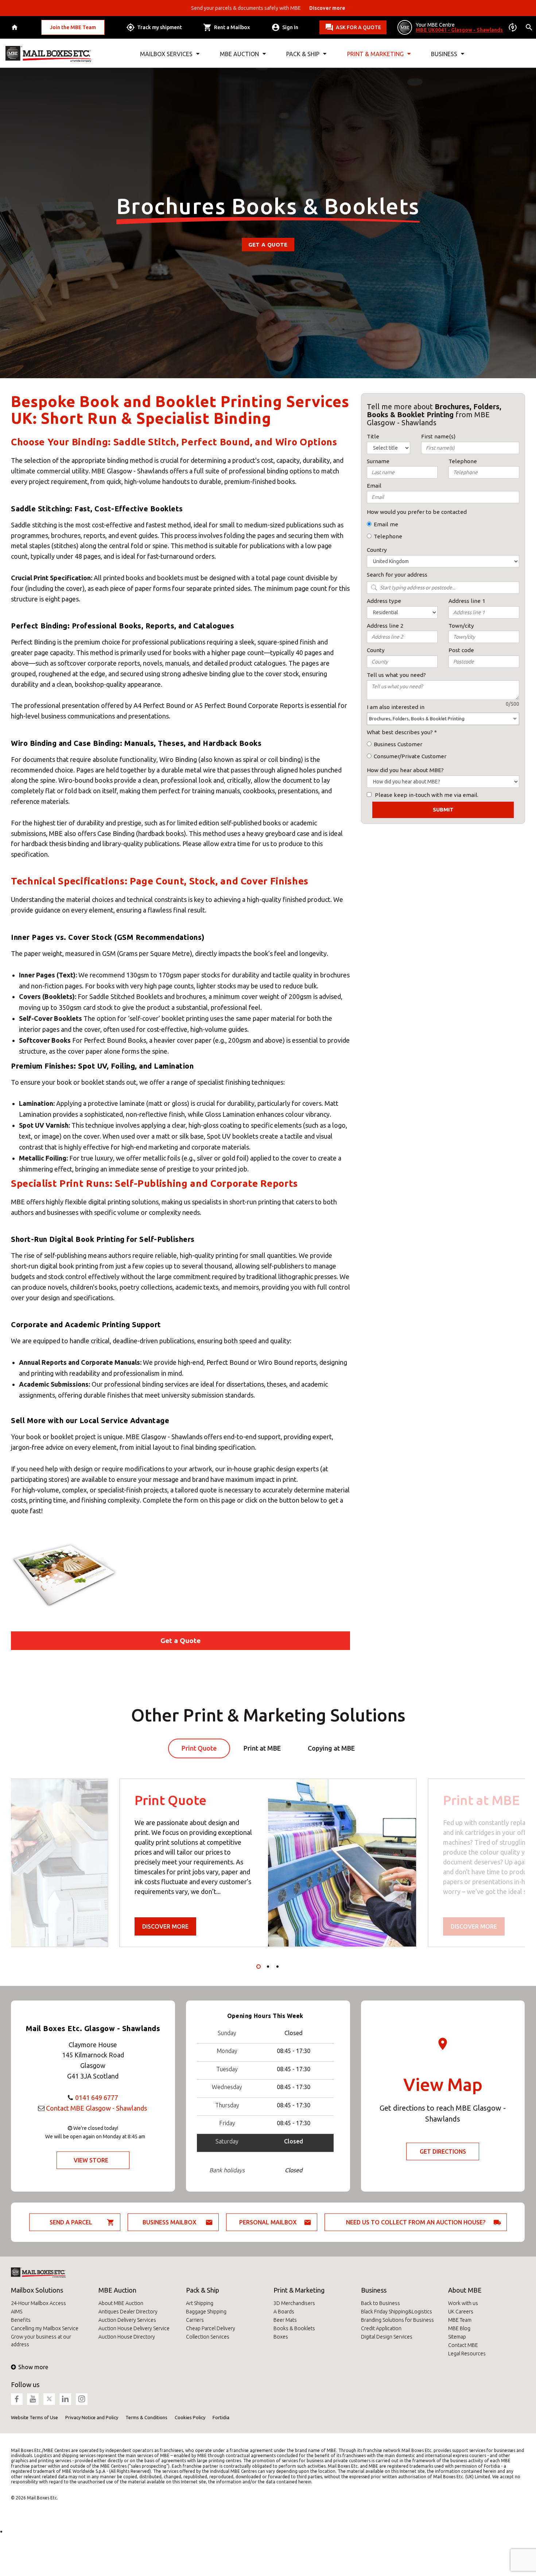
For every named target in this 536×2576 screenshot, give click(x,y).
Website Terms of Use (34, 2417)
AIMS (17, 2312)
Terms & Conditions (146, 2417)
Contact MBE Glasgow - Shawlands (96, 2108)
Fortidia (221, 2417)
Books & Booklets (294, 2328)
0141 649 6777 (97, 2097)
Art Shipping (200, 2303)
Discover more (165, 1926)
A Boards (284, 2312)
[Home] (15, 28)
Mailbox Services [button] (166, 54)
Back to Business (380, 2303)
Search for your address (397, 575)
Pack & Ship (203, 2290)
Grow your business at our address (41, 2341)
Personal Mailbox (268, 2222)
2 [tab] (268, 1967)
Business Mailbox (170, 2222)
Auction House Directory (127, 2337)
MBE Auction (117, 2290)
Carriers (195, 2320)
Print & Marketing (299, 2290)
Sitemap (457, 2337)
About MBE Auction (121, 2303)
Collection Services (208, 2337)
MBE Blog (459, 2328)
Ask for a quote (358, 27)
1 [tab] (259, 1967)
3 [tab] (277, 1967)
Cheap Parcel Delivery (211, 2328)
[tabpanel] (268, 1863)
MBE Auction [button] (239, 54)
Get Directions (443, 2151)
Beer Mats (285, 2320)
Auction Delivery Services (127, 2320)
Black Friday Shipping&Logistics (397, 2312)
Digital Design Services (387, 2337)
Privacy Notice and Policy (92, 2417)
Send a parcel (71, 2222)
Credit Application (381, 2328)
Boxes (281, 2337)
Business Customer (398, 744)
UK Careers (461, 2312)
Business (374, 2290)
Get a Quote (268, 245)
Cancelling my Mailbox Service (45, 2328)
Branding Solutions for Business (397, 2320)
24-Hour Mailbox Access (38, 2303)
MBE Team (460, 2320)
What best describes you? (400, 732)
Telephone (388, 536)
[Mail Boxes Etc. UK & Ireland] (48, 54)
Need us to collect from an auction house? (416, 2222)
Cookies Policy (190, 2417)
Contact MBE (463, 2345)
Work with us (463, 2303)
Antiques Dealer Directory (128, 2312)
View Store (91, 2160)
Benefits (21, 2320)
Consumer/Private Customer (410, 756)
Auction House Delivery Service (134, 2328)
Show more (33, 2367)
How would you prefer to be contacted (417, 512)
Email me (386, 524)
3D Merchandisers (294, 2303)
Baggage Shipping (206, 2312)
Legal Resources (467, 2354)
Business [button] (444, 54)
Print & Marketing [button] (375, 54)
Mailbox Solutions (37, 2290)
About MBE (465, 2290)
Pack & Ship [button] (303, 54)
